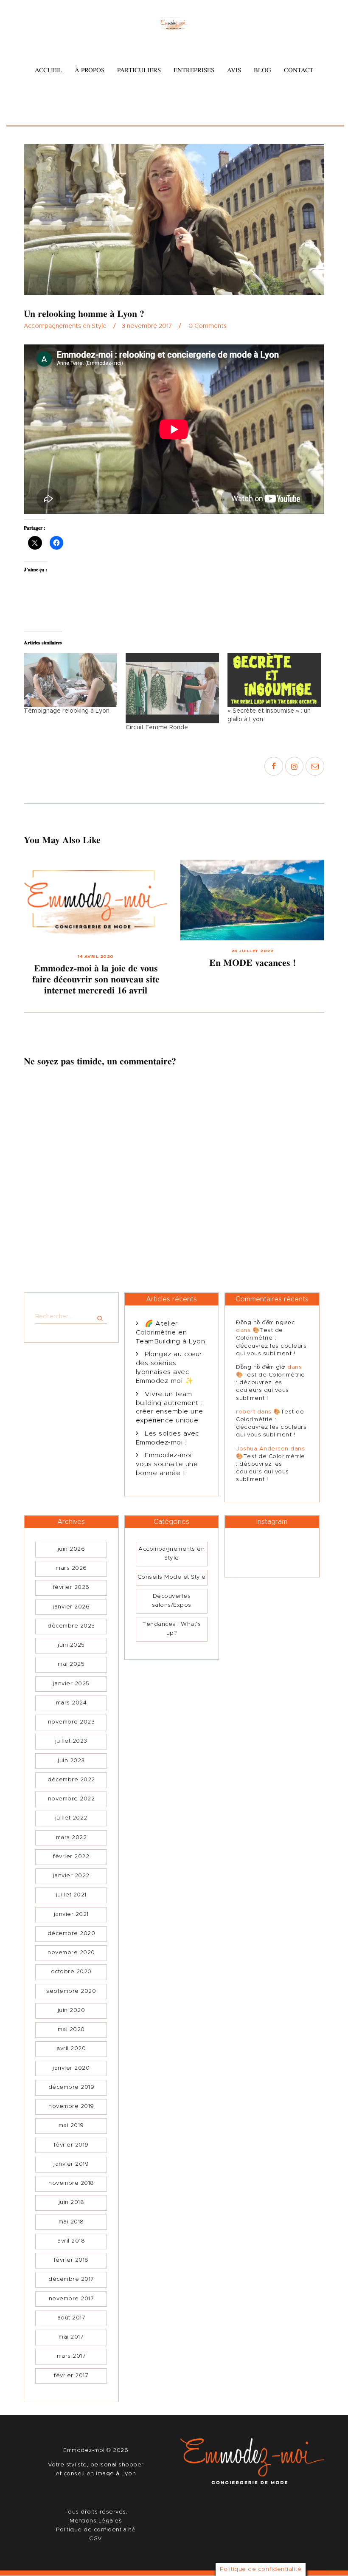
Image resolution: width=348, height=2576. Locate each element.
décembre (71, 1626)
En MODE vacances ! (253, 963)
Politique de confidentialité (96, 2530)
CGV (96, 2539)
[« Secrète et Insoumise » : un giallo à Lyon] (274, 680)
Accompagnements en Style (65, 326)
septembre (71, 1991)
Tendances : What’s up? (171, 1629)
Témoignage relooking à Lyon (67, 711)
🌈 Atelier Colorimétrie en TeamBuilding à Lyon (171, 1333)
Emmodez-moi (85, 2450)
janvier (71, 1607)
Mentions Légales (96, 2521)
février (71, 1587)
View (96, 903)
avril (71, 2049)
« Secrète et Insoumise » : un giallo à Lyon (269, 715)
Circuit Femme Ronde (157, 728)
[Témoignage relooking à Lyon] (70, 680)
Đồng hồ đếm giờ (261, 1367)
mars (71, 1568)
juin (72, 1549)
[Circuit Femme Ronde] (172, 688)
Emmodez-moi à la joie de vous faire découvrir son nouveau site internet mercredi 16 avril (96, 979)
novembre (72, 1722)
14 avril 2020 (96, 956)
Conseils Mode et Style (172, 1577)
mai (71, 1664)
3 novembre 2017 (147, 326)
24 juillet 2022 (253, 951)
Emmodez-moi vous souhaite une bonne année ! (167, 1464)
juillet (71, 1741)
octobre (71, 1972)
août (72, 2318)
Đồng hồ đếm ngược (266, 1323)
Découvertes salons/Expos (172, 1601)
